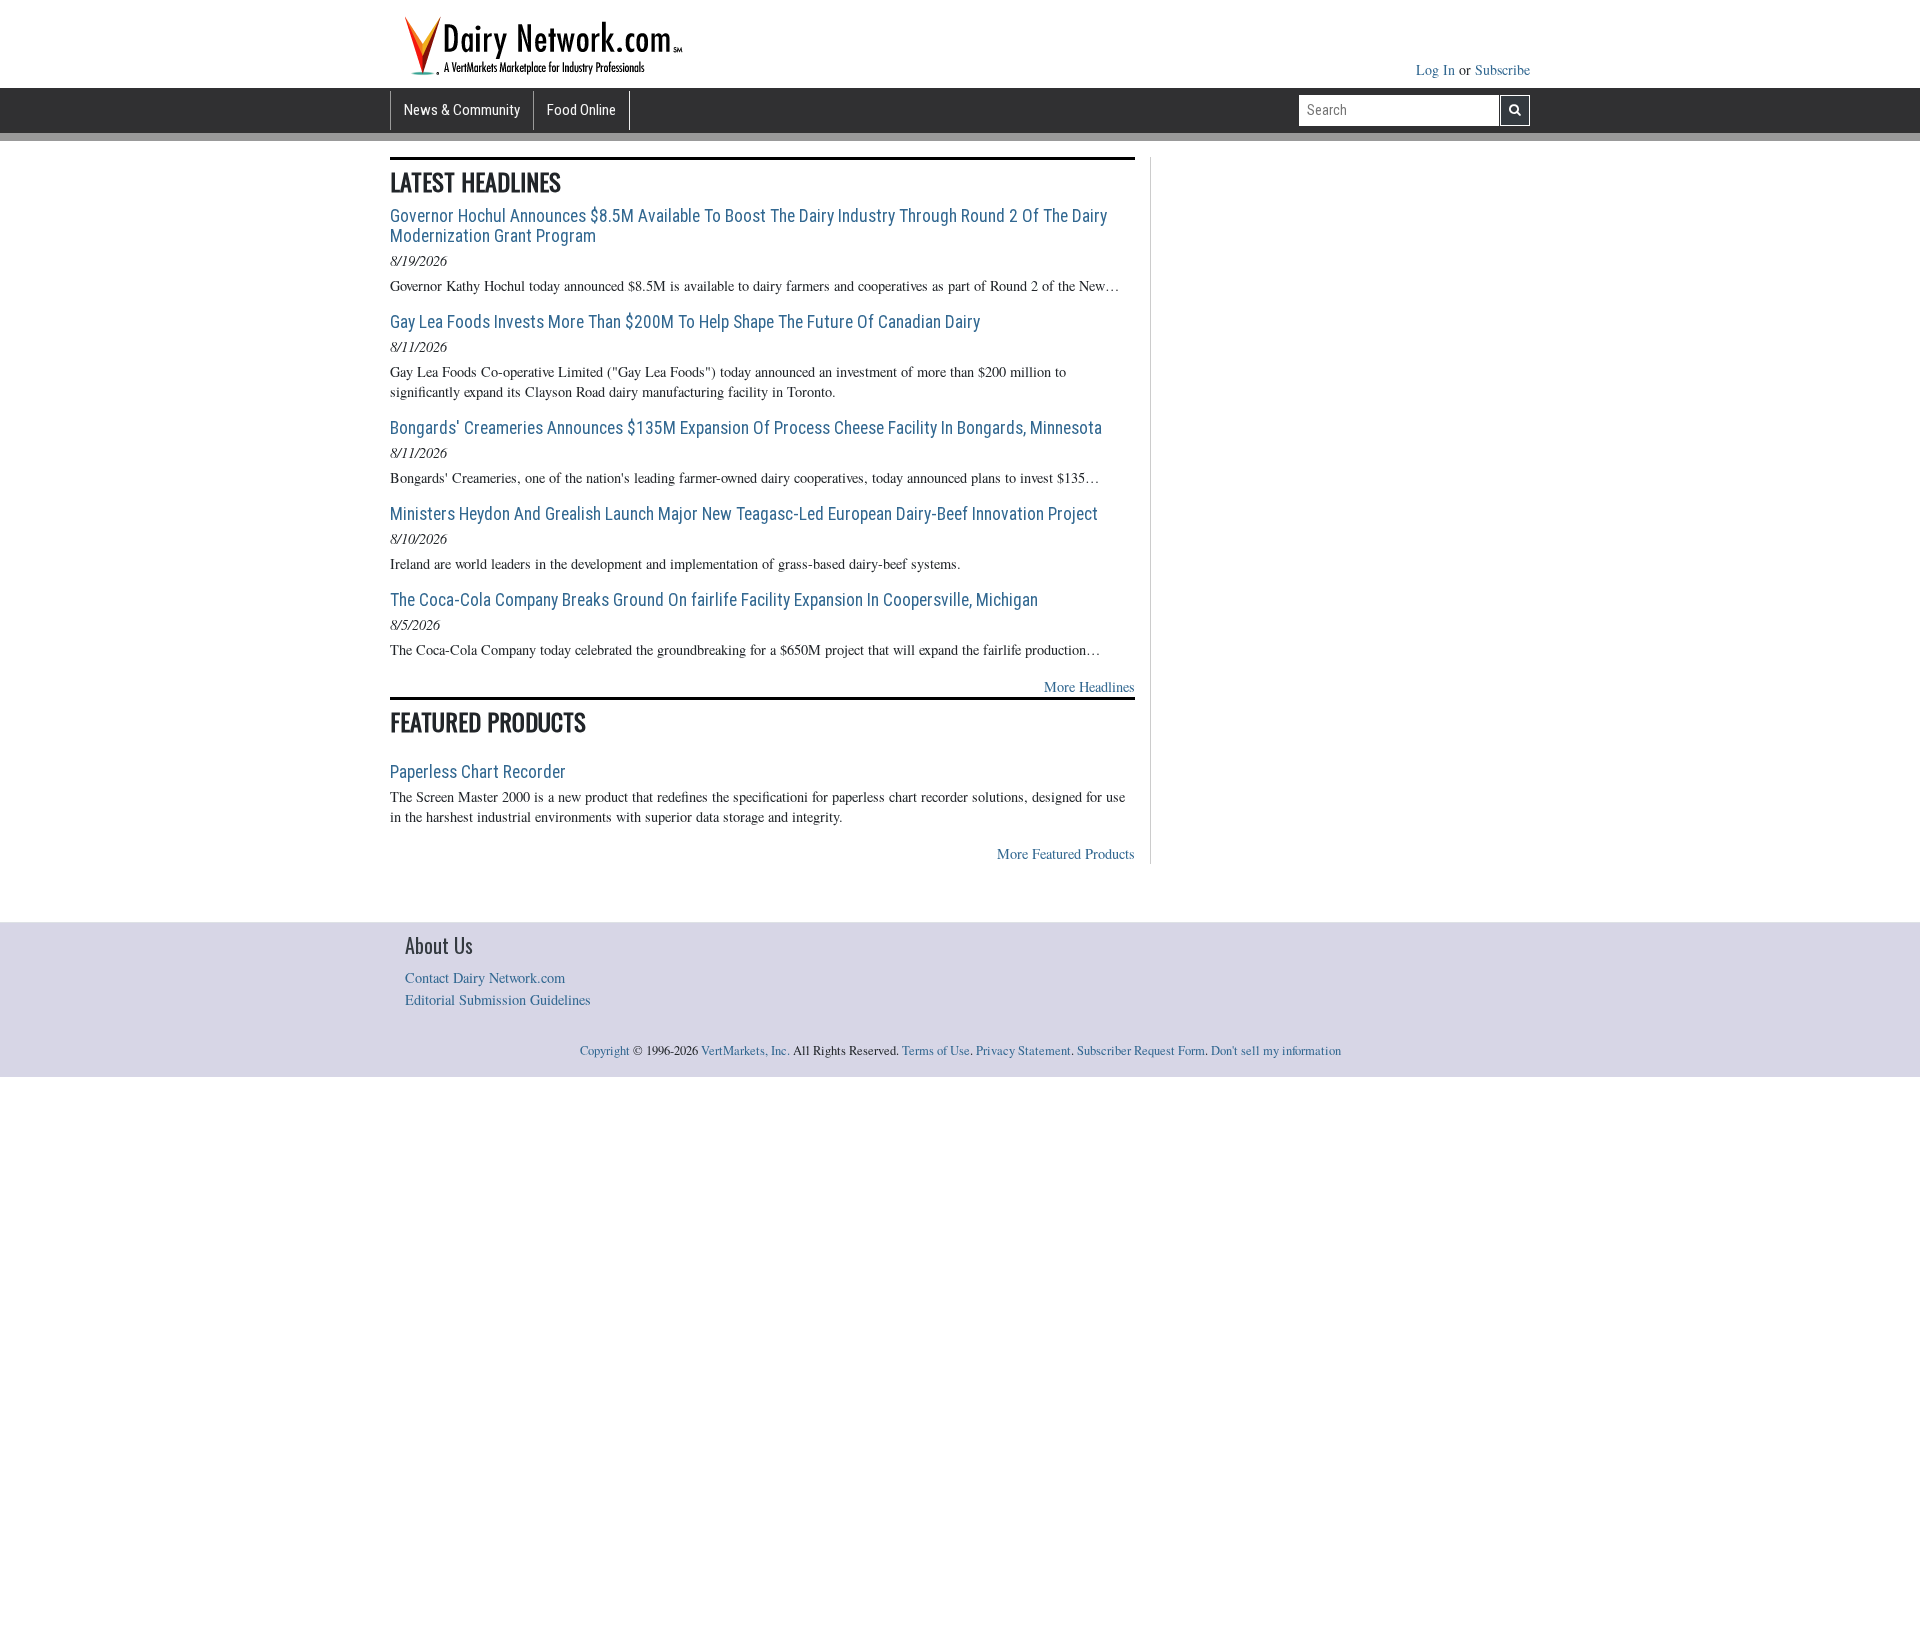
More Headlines (1089, 686)
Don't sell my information (1276, 1050)
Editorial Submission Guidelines (498, 999)
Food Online (581, 110)
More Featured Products (1066, 853)
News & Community (462, 110)
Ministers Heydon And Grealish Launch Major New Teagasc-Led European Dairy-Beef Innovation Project (744, 514)
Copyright (605, 1050)
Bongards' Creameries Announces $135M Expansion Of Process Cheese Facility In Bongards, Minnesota (746, 428)
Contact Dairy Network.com (485, 977)
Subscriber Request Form (1141, 1050)
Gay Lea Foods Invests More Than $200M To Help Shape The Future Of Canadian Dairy (685, 322)
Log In (1437, 69)
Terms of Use (936, 1050)
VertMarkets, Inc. (745, 1050)
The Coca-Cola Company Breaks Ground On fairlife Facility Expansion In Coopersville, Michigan (714, 600)
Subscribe (1502, 69)
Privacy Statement (1023, 1050)
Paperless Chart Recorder (478, 772)
